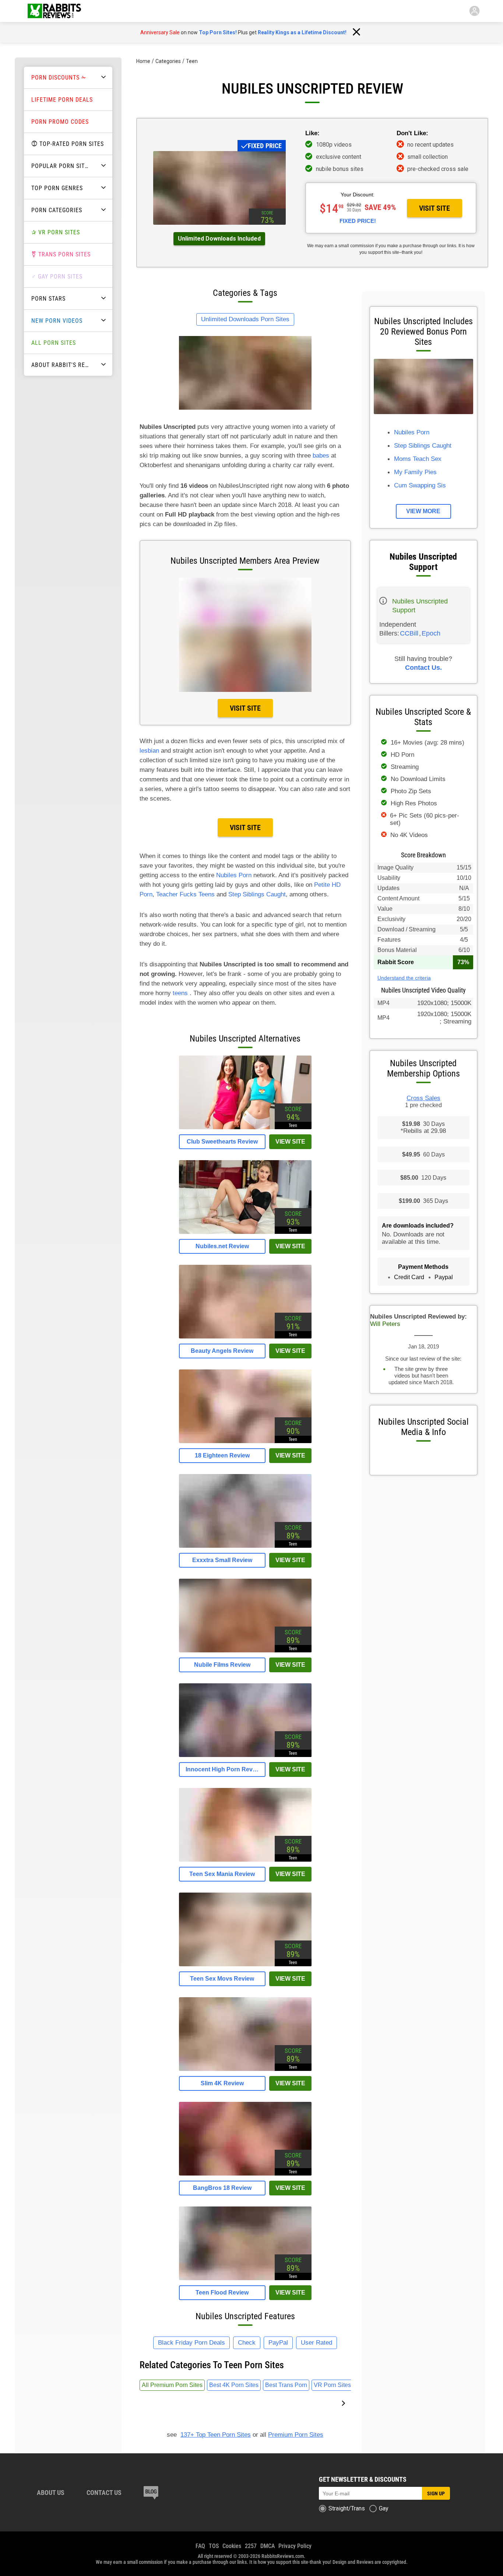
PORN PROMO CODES (60, 122)
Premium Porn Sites (296, 2435)
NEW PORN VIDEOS (57, 321)
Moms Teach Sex (418, 459)
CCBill (409, 633)
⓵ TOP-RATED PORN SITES (68, 144)
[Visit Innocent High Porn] (245, 1755)
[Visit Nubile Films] (245, 1650)
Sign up (436, 2493)
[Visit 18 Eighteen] (245, 1441)
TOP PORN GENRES (57, 188)
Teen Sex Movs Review (222, 1979)
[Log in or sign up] (474, 11)
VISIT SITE (435, 208)
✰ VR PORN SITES (56, 232)
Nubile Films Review (222, 1665)
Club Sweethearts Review (222, 1142)
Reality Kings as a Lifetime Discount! (302, 32)
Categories (168, 61)
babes (321, 456)
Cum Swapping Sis (420, 485)
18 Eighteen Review (222, 1455)
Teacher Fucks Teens (185, 894)
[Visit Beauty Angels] (245, 1336)
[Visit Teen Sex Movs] (245, 1964)
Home (143, 61)
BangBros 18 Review (222, 2188)
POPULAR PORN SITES (61, 166)
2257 (251, 2546)
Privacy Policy (295, 2546)
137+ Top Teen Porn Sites (216, 2435)
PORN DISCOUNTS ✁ (59, 78)
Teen (192, 61)
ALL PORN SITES (54, 343)
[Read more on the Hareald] (151, 2493)
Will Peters (385, 1324)
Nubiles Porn (234, 875)
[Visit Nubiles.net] (245, 1232)
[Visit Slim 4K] (245, 2069)
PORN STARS (48, 299)
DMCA (268, 2546)
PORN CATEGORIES (57, 210)
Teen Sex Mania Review (222, 1874)
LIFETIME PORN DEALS (62, 100)
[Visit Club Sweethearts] (245, 1127)
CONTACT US (104, 2493)
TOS (214, 2546)
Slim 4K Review (222, 2083)
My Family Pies (415, 472)
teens (180, 993)
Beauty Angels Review (222, 1351)
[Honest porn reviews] (54, 11)
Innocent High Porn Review (222, 1769)
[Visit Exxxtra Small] (245, 1546)
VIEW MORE (423, 511)
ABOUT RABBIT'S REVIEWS (64, 365)
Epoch (431, 633)
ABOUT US (51, 2493)
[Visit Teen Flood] (245, 2278)
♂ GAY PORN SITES (57, 276)
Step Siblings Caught (257, 894)
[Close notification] (356, 32)
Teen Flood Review (222, 2292)
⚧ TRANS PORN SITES (61, 254)
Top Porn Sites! (218, 32)
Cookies (232, 2546)
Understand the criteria (404, 978)
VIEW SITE (290, 1142)
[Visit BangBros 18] (245, 2173)
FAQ (200, 2546)
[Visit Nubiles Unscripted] (219, 223)
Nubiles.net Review (222, 1246)
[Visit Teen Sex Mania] (245, 1860)
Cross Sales (423, 1098)
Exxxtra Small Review (222, 1560)
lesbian (149, 751)
